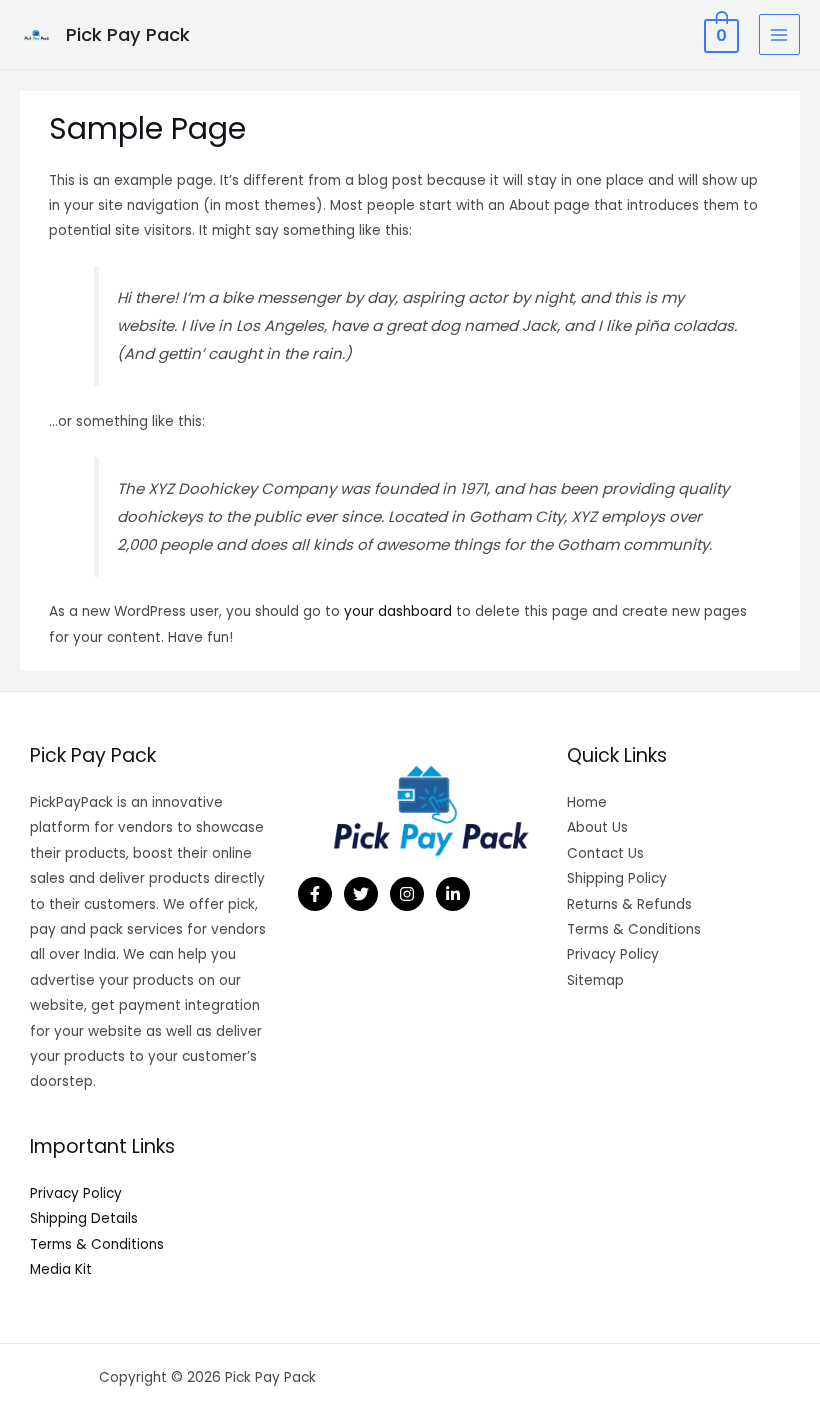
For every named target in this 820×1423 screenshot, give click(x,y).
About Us (597, 827)
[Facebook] (315, 894)
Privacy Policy (76, 1193)
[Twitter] (361, 894)
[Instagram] (407, 894)
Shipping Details (84, 1218)
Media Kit (61, 1269)
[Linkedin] (453, 894)
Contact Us (605, 853)
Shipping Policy (617, 878)
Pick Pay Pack (128, 34)
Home (587, 802)
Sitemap (595, 980)
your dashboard (398, 611)
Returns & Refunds (629, 904)
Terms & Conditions (97, 1244)
